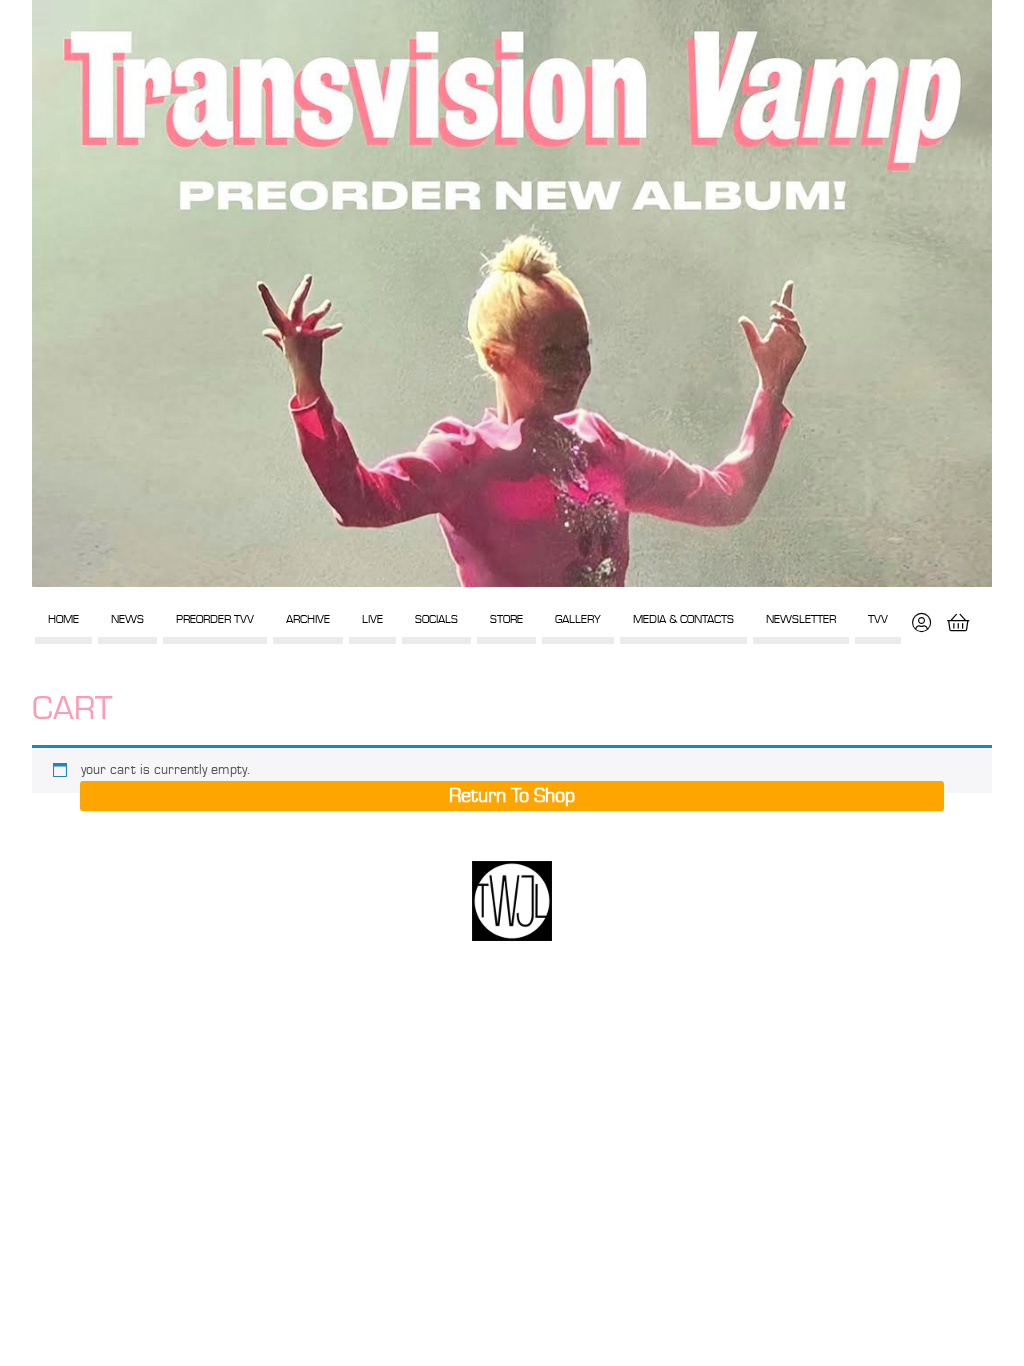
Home (63, 619)
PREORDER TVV (215, 619)
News (127, 619)
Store (506, 619)
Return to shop (512, 796)
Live (372, 619)
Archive (308, 619)
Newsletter (801, 619)
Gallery (578, 619)
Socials (436, 619)
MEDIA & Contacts (683, 619)
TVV (878, 619)
